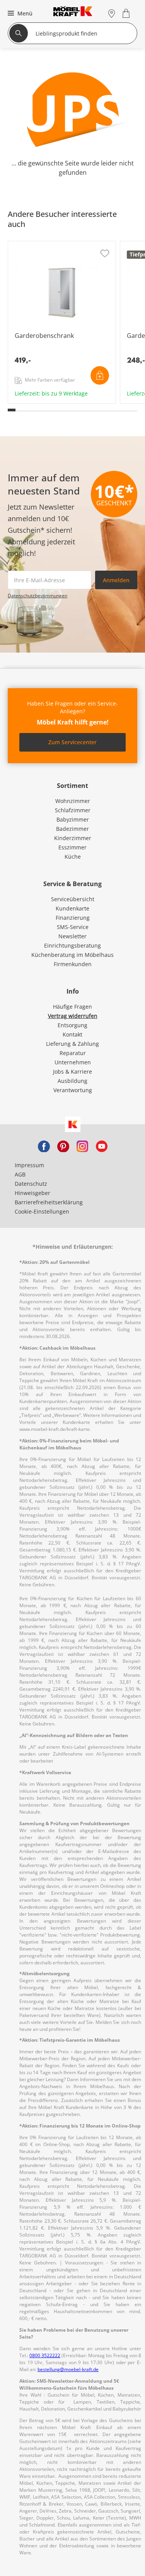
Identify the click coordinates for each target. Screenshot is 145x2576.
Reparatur (73, 1053)
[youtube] (102, 1146)
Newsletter (72, 936)
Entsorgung (72, 1025)
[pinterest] (63, 1146)
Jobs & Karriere (72, 1071)
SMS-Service (73, 927)
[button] (19, 13)
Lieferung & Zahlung (72, 1044)
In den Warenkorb (100, 375)
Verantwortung (73, 1090)
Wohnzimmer (73, 801)
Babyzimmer (73, 819)
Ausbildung (72, 1081)
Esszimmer (72, 847)
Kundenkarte (72, 908)
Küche (73, 857)
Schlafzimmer (73, 810)
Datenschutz (31, 1184)
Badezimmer (72, 829)
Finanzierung (73, 918)
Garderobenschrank (35, 401)
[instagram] (82, 1146)
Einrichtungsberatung (72, 945)
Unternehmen (73, 1062)
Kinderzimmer (73, 838)
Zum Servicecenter (72, 742)
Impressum (29, 1165)
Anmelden (116, 580)
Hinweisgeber (32, 1193)
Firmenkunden (73, 964)
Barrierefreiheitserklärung (49, 1202)
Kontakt (72, 1034)
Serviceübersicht (73, 899)
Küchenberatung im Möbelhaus (72, 955)
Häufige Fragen (72, 1007)
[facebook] (44, 1146)
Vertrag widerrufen (73, 1016)
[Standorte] (112, 13)
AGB (20, 1174)
